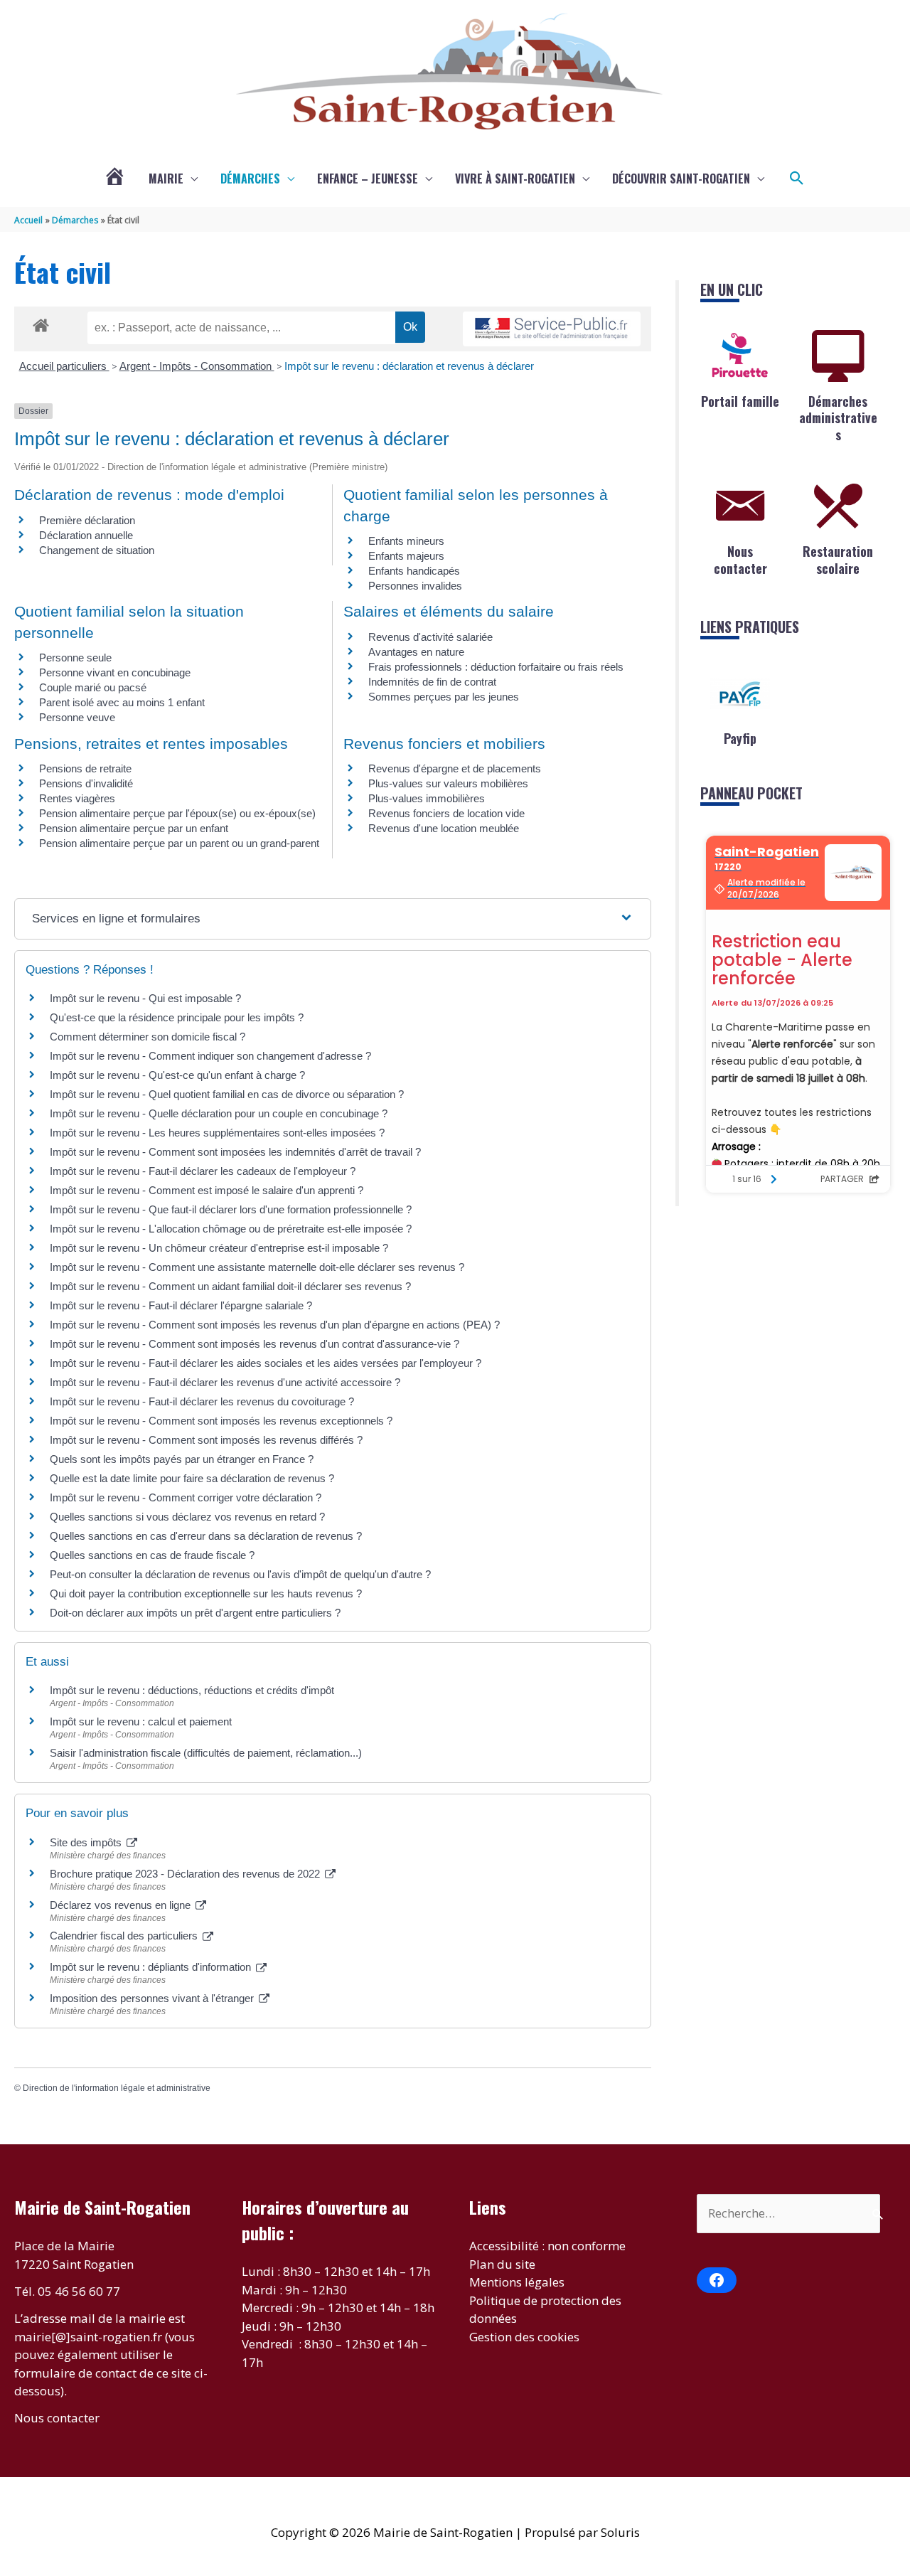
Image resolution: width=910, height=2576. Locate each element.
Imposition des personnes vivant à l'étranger (153, 1998)
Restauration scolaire (838, 559)
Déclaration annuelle (86, 535)
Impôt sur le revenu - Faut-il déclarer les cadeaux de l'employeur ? (203, 1171)
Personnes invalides (415, 586)
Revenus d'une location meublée (444, 828)
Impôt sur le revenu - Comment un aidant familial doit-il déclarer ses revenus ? (230, 1286)
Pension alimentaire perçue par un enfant (134, 828)
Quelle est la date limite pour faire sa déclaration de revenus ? (192, 1478)
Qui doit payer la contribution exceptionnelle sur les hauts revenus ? (207, 1593)
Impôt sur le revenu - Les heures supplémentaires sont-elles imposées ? (217, 1133)
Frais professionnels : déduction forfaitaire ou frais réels (496, 667)
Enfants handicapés (414, 571)
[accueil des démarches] (41, 323)
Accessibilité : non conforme (547, 2246)
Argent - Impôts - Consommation (197, 366)
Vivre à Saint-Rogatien (515, 179)
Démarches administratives (838, 418)
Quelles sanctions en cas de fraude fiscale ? (152, 1555)
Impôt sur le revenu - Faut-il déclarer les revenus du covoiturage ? (202, 1401)
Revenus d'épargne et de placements (455, 768)
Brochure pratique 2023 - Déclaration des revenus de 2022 (186, 1874)
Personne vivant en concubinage (115, 672)
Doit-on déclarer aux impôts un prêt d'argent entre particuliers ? (195, 1613)
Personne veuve (77, 717)
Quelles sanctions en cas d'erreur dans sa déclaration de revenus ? (206, 1536)
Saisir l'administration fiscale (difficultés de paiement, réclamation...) (206, 1753)
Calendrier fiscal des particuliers (125, 1936)
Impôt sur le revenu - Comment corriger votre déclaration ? (186, 1497)
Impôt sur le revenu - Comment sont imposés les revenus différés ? (206, 1440)
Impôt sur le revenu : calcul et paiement (141, 1721)
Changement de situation (97, 550)
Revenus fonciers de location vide (446, 813)
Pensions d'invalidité (86, 783)
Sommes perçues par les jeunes (444, 697)
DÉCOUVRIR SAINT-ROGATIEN (681, 179)
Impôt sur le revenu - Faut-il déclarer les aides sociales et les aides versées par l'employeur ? (266, 1363)
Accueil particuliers (64, 366)
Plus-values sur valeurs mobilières (448, 783)
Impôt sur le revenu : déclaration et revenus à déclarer (409, 366)
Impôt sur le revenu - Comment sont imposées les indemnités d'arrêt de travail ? (235, 1152)
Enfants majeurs (406, 556)
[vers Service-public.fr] (552, 329)
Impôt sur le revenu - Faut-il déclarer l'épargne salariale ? (181, 1305)
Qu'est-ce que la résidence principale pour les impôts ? (177, 1017)
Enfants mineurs (406, 541)
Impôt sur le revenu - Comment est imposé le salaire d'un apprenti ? (207, 1190)
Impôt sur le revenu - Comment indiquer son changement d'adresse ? (210, 1056)
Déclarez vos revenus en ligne (122, 1905)
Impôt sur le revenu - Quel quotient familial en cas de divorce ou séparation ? (227, 1094)
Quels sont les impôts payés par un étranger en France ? (182, 1459)
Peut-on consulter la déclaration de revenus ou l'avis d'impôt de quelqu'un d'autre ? (240, 1574)
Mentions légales (517, 2282)
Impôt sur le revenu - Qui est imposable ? (145, 998)
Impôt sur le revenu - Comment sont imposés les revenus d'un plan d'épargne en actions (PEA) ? (275, 1325)
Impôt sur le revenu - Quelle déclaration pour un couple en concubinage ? (219, 1113)
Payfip (740, 738)
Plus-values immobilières (427, 798)
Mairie (166, 179)
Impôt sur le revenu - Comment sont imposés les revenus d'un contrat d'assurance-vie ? (255, 1344)
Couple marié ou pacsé (93, 687)
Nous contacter (740, 559)
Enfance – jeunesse (368, 179)
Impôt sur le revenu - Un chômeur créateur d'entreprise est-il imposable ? (219, 1248)
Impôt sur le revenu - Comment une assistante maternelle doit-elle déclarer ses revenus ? (257, 1267)
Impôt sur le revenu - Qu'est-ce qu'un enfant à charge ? (177, 1075)
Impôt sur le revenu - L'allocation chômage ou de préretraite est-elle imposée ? (231, 1229)
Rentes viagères (77, 798)
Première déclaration (87, 520)
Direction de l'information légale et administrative (117, 2088)
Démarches (250, 179)
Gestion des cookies (524, 2337)
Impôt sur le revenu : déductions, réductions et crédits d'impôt (192, 1690)
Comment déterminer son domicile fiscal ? (148, 1037)
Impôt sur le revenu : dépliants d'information (152, 1967)
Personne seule (75, 658)
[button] (797, 179)
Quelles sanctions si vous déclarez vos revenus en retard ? (187, 1517)
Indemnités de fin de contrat (432, 682)
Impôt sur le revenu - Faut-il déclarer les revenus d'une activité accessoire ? (225, 1382)
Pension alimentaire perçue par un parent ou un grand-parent (179, 843)
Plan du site (502, 2264)
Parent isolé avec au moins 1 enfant (122, 702)
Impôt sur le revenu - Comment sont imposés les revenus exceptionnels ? (221, 1421)
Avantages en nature (416, 652)
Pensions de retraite (85, 768)
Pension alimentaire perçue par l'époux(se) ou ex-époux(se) (177, 813)
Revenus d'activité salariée (430, 637)
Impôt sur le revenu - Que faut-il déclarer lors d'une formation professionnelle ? (231, 1209)
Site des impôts (87, 1842)
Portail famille (740, 401)
